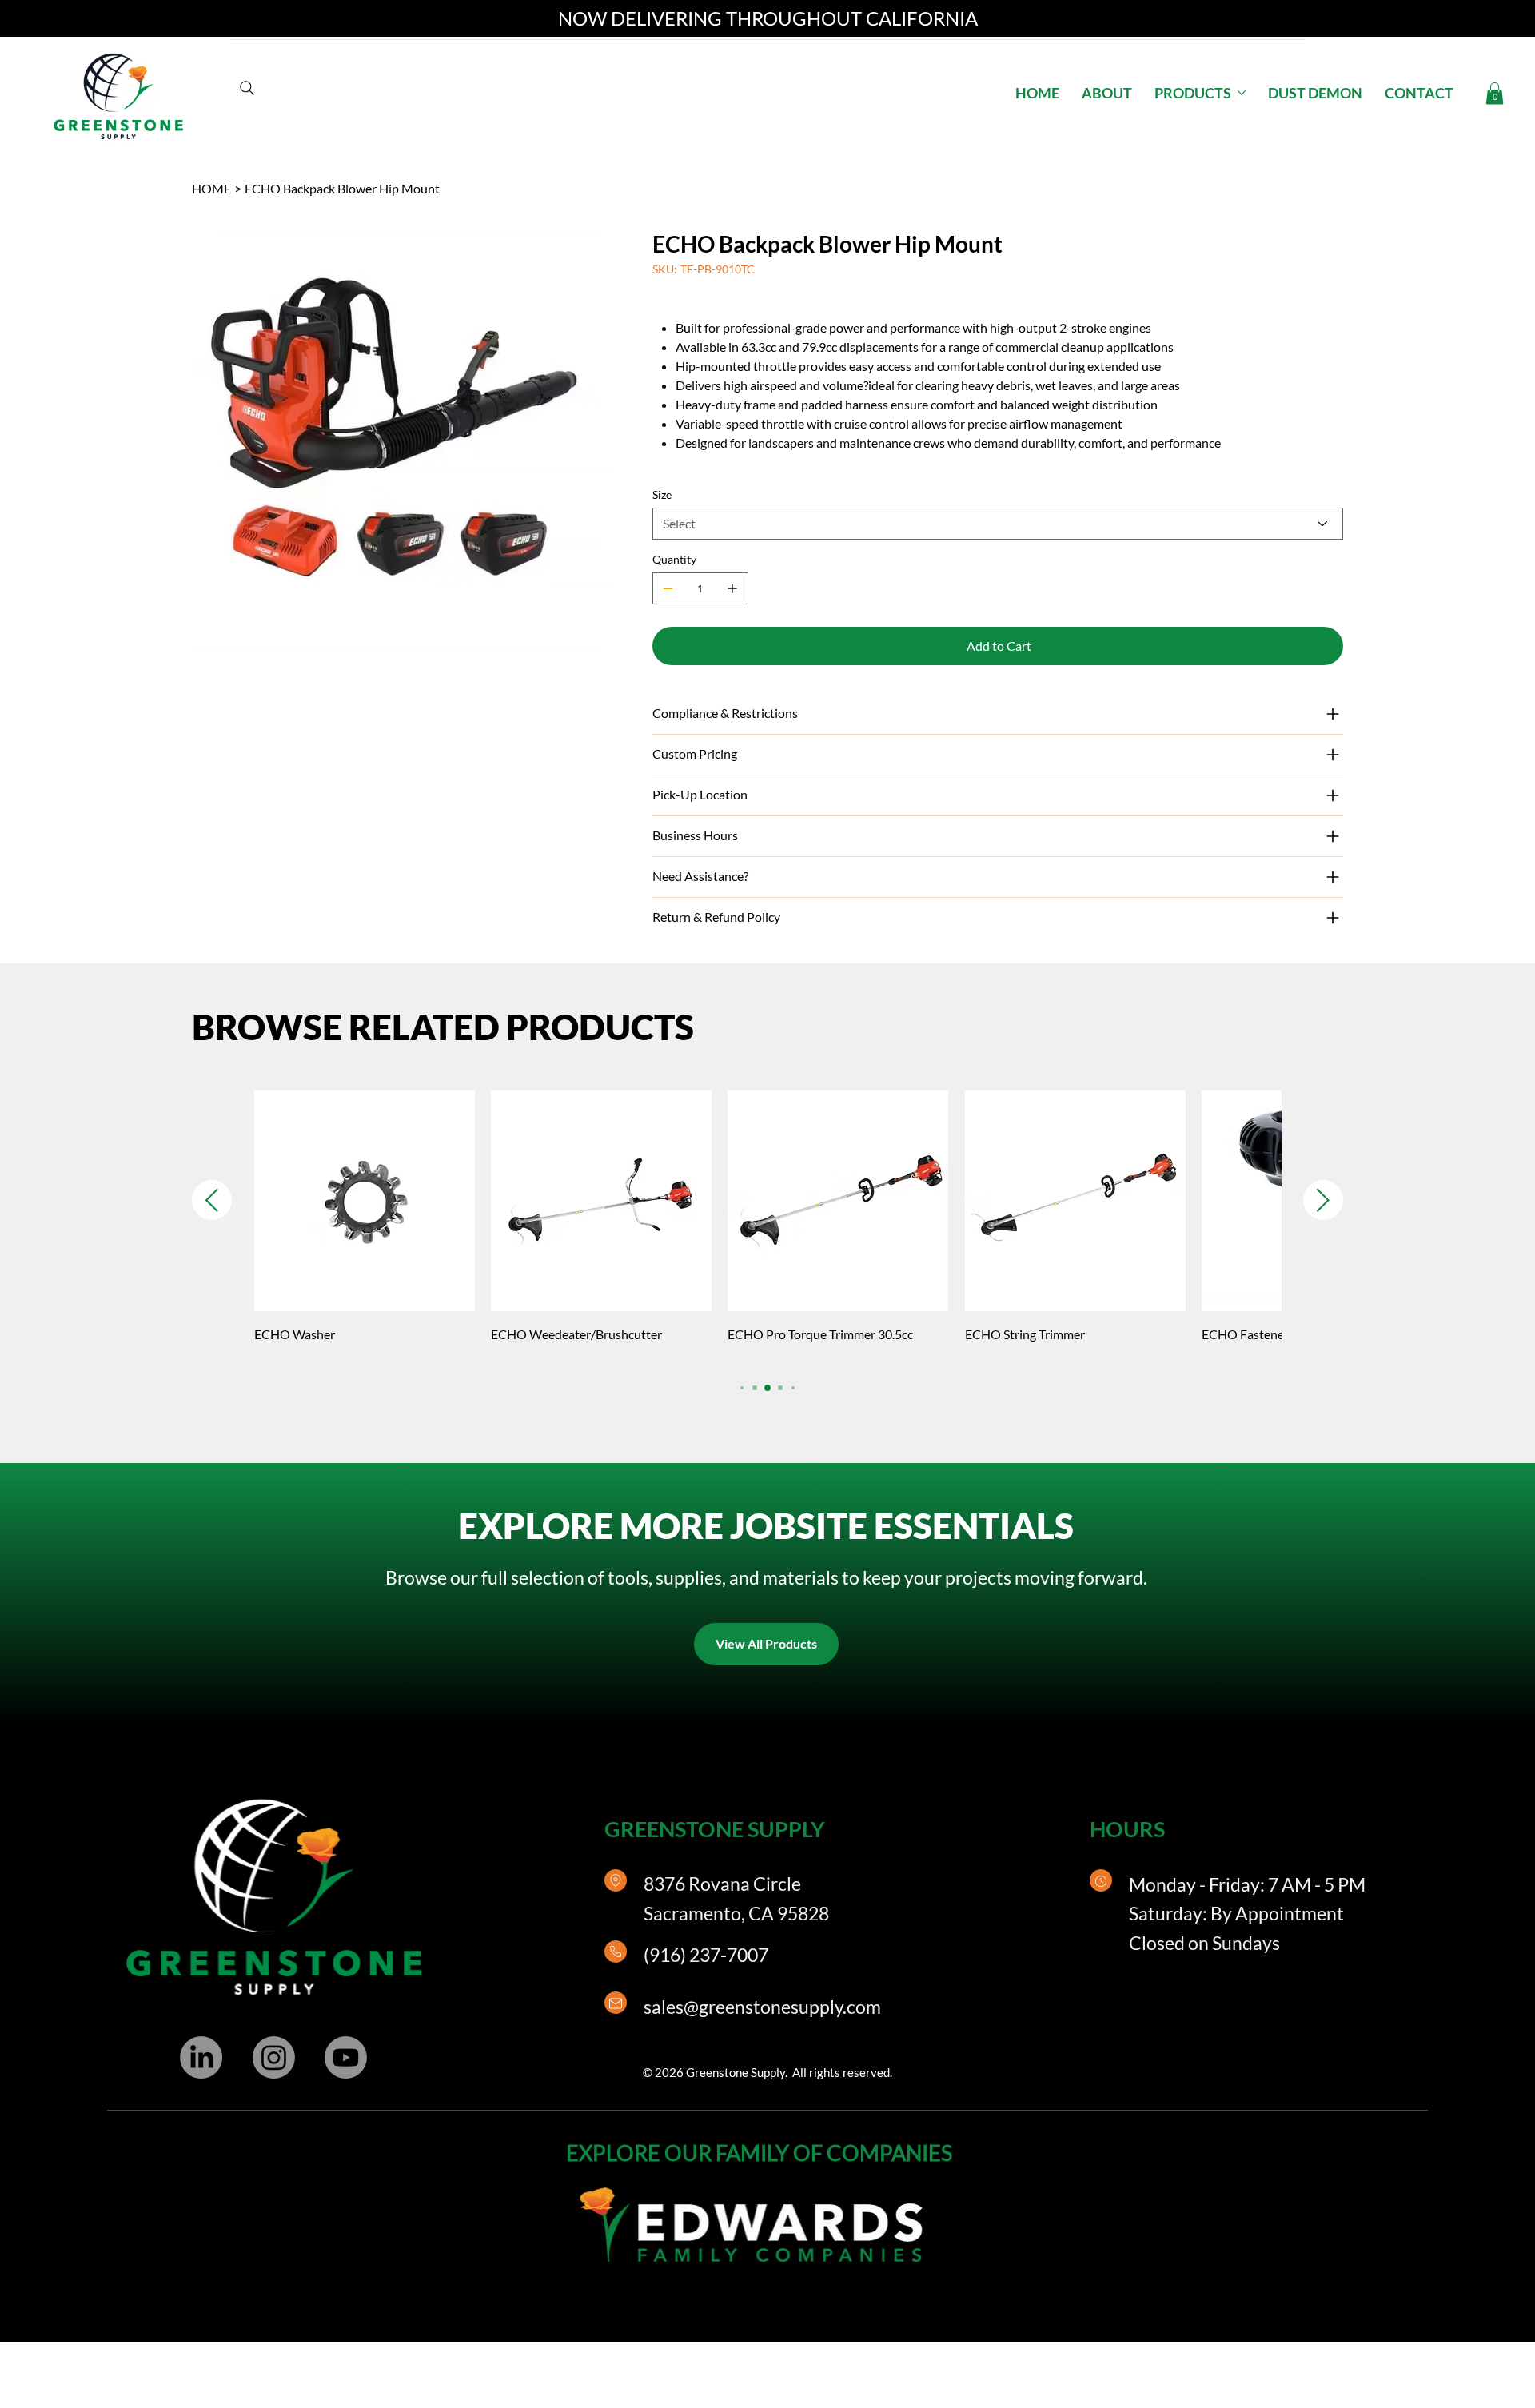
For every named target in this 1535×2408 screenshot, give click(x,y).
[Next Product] (1323, 1200)
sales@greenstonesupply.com (762, 2007)
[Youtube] (346, 2057)
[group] (767, 1228)
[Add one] (732, 588)
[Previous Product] (212, 1200)
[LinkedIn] (201, 2057)
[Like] (616, 1880)
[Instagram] (274, 2057)
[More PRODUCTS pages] (1242, 93)
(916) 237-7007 (706, 1955)
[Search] (247, 88)
